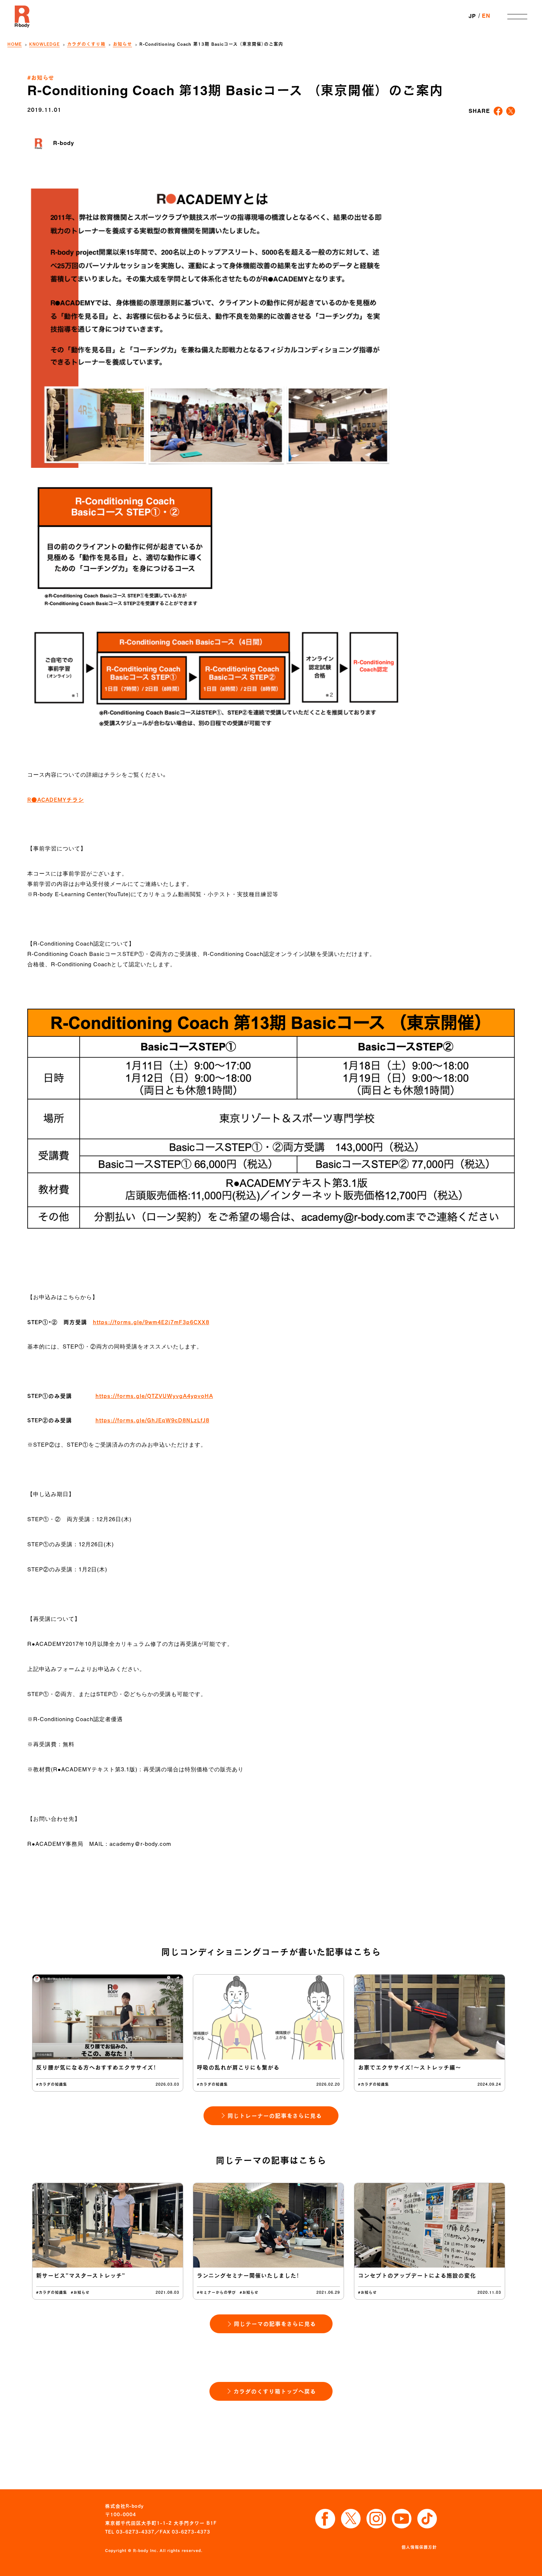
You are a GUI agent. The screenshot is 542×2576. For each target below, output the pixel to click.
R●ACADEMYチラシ (56, 800)
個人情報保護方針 (419, 2547)
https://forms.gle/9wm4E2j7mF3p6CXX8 (151, 1322)
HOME (15, 44)
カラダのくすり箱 (86, 44)
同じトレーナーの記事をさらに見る (275, 2116)
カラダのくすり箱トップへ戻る (275, 2391)
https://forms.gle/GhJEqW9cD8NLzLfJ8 (152, 1420)
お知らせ (122, 44)
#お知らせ (41, 77)
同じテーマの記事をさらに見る (275, 2324)
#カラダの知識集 (52, 2084)
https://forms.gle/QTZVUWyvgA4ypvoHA (154, 1396)
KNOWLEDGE (44, 44)
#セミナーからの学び (216, 2292)
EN (486, 16)
